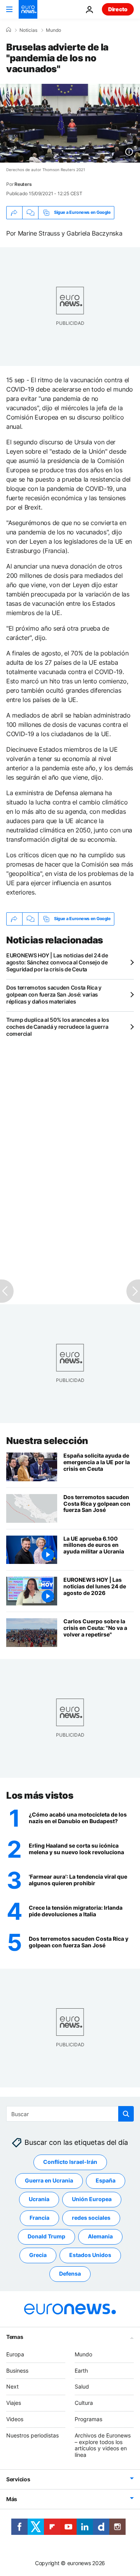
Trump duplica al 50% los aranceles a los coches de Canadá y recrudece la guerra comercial (58, 1027)
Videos (15, 2419)
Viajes (14, 2403)
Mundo (53, 30)
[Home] (9, 30)
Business (17, 2371)
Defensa (70, 2274)
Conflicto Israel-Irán (70, 2162)
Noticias (28, 30)
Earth (81, 2371)
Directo (118, 9)
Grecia (38, 2255)
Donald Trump (46, 2237)
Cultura (84, 2403)
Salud (82, 2387)
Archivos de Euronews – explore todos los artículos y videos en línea (103, 2445)
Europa (15, 2354)
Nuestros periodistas (32, 2435)
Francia (39, 2218)
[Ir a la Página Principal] (28, 9)
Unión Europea (92, 2199)
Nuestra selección (47, 1441)
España (106, 2181)
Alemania (100, 2237)
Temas (15, 2337)
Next (12, 2387)
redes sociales (91, 2218)
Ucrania (39, 2199)
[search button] (126, 2114)
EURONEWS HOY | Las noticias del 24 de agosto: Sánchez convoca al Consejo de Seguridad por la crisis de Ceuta (57, 962)
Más (12, 2499)
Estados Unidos (90, 2255)
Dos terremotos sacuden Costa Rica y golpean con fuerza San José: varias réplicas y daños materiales (54, 994)
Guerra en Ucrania (49, 2181)
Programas (88, 2419)
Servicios (18, 2479)
